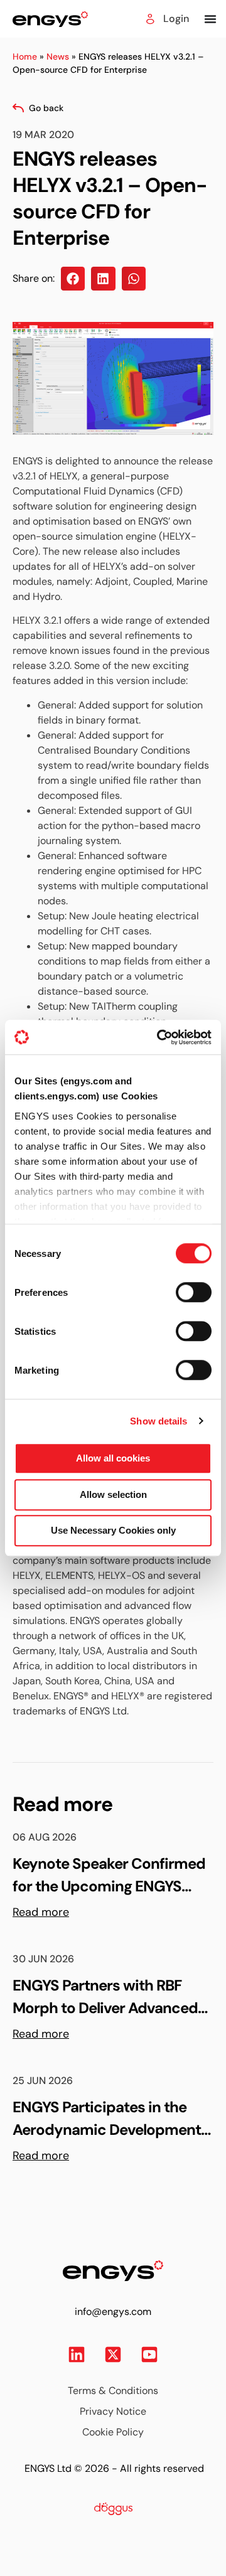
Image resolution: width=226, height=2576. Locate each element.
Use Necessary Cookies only (113, 1530)
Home (25, 56)
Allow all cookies (113, 1458)
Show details (159, 1421)
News (58, 56)
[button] (73, 279)
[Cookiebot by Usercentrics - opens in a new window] (159, 1037)
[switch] (182, 1288)
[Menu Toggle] (210, 19)
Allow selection (113, 1494)
